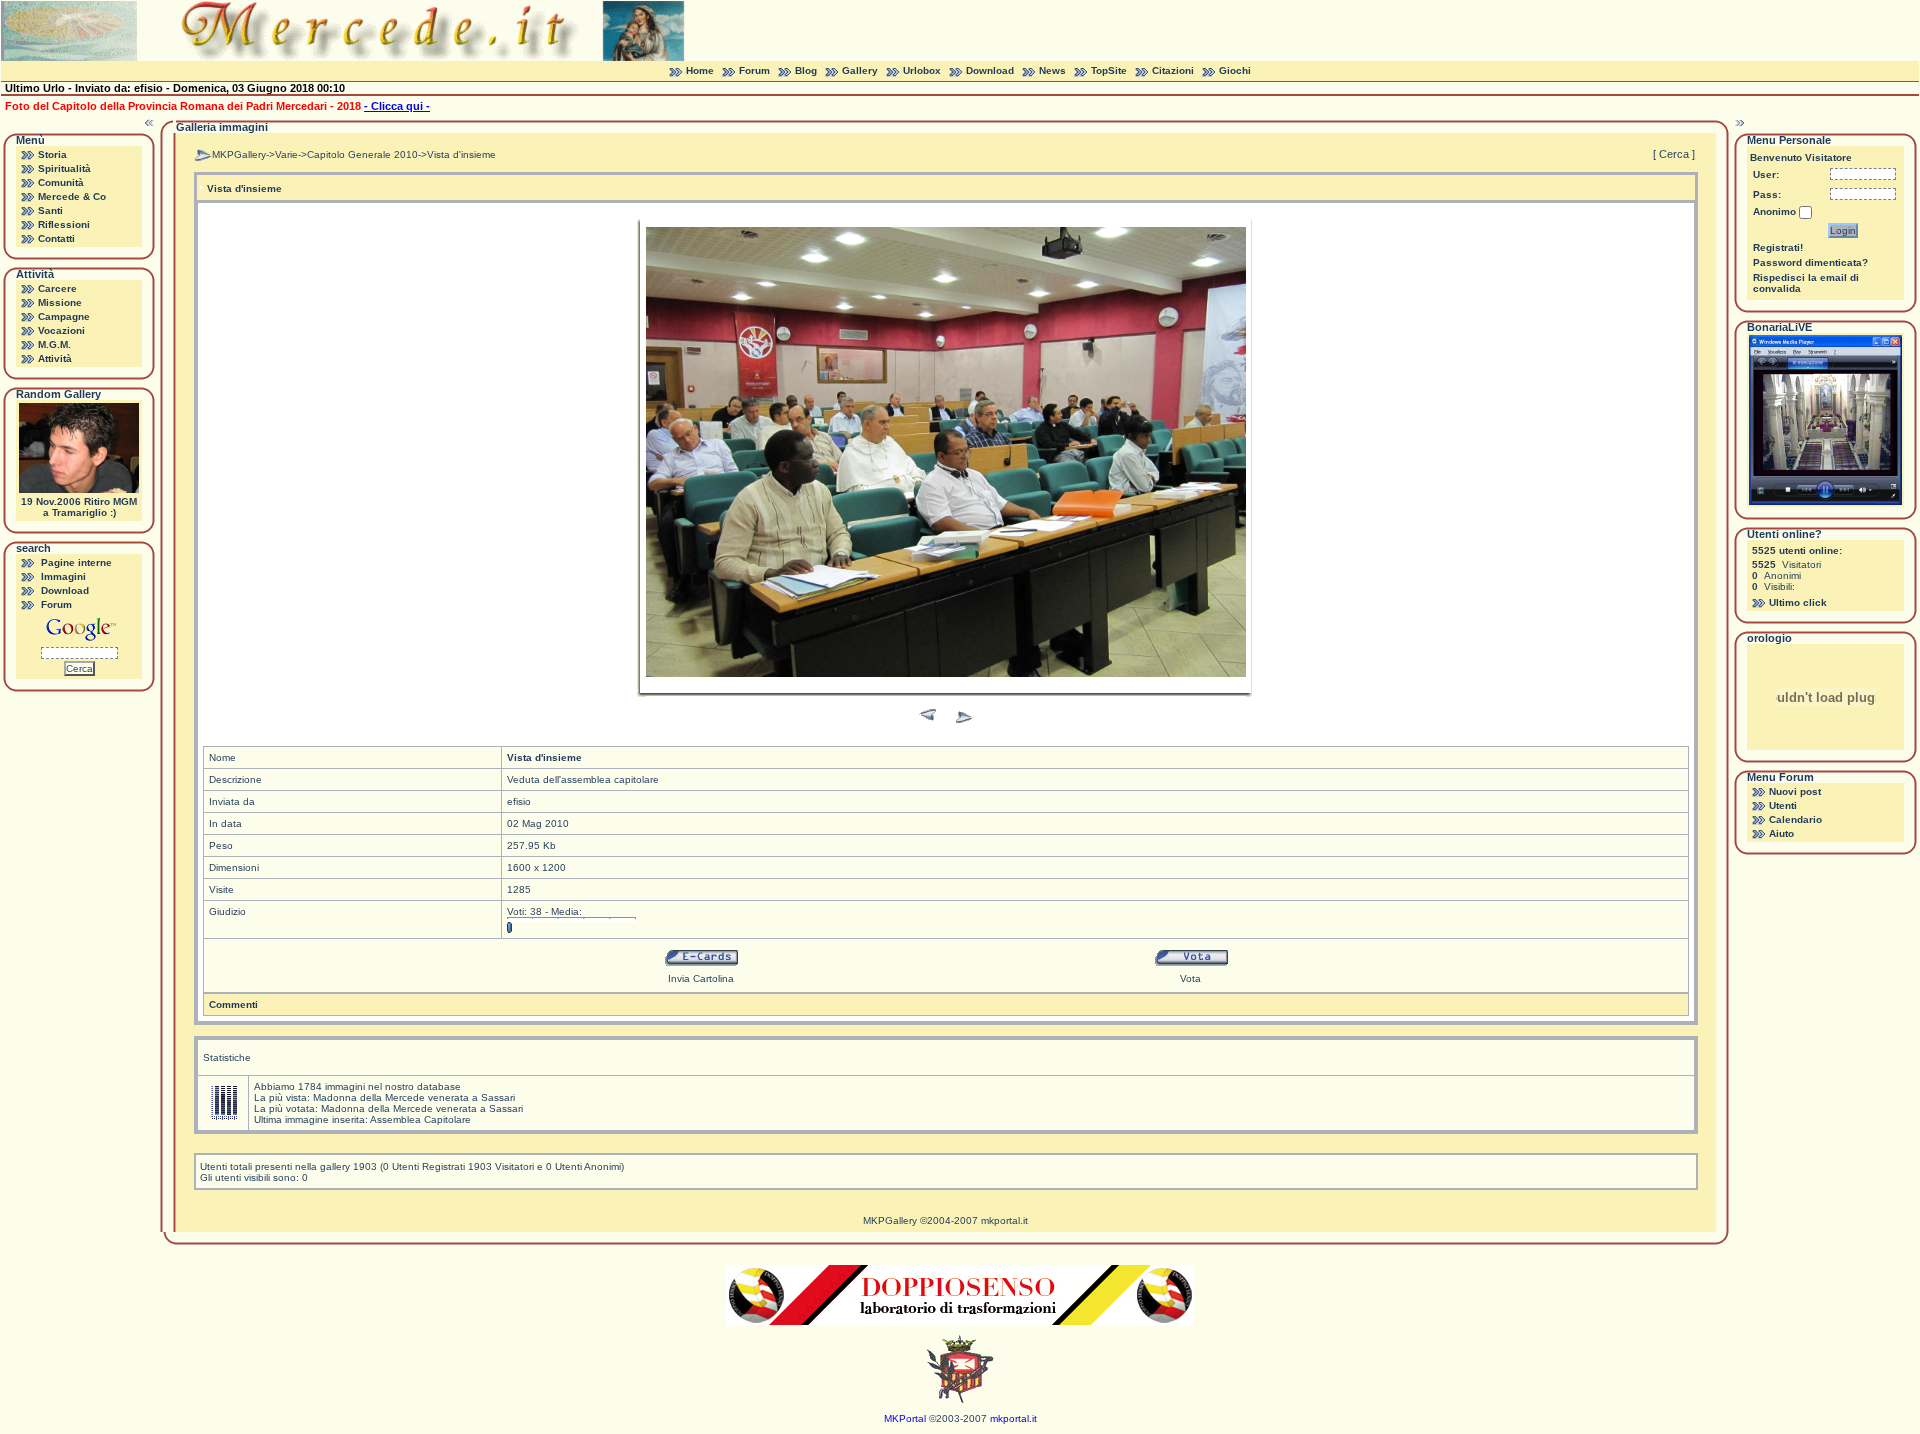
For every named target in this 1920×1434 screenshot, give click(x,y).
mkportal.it (1004, 1220)
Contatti (56, 238)
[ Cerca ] (1674, 154)
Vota (1190, 978)
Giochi (1235, 70)
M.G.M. (54, 344)
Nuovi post (1795, 791)
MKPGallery (239, 154)
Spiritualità (64, 168)
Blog (806, 70)
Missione (60, 302)
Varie (286, 154)
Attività (55, 358)
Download (990, 70)
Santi (50, 210)
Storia (52, 154)
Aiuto (1781, 833)
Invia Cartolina (701, 978)
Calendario (1795, 819)
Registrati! (1778, 247)
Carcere (57, 288)
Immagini (63, 576)
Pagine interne (76, 562)
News (1052, 70)
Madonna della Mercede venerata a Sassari (414, 1097)
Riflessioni (64, 224)
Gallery (860, 70)
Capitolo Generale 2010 (362, 154)
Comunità (61, 182)
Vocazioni (61, 330)
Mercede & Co (72, 196)
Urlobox (922, 70)
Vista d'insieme (461, 154)
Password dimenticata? (1810, 262)
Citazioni (1173, 70)
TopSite (1109, 70)
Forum (754, 70)
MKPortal (905, 1418)
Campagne (64, 316)
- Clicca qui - (397, 106)
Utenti (1783, 805)
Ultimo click (1798, 602)
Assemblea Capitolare (420, 1119)
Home (700, 70)
